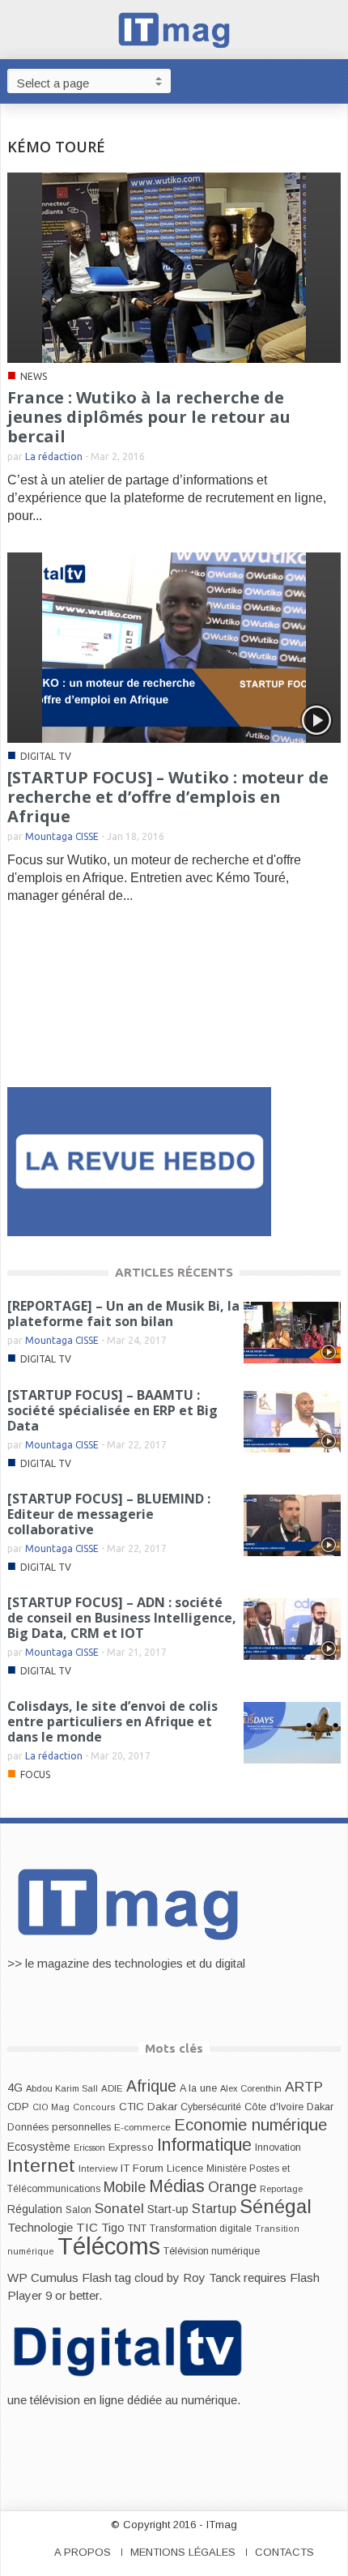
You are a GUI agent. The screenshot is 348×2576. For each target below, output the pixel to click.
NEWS (34, 376)
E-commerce (142, 2127)
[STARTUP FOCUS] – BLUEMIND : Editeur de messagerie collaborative (109, 1514)
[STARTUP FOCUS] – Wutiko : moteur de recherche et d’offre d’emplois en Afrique (168, 797)
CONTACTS (284, 2552)
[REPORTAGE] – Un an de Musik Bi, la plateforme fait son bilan (123, 1314)
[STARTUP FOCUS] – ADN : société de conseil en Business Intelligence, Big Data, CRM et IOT (122, 1618)
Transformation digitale (201, 2228)
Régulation (35, 2209)
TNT (137, 2228)
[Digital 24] (139, 1160)
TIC (87, 2227)
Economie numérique (250, 2125)
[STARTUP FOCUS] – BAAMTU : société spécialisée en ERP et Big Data (112, 1410)
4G (15, 2088)
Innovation (278, 2147)
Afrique (151, 2086)
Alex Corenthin (251, 2088)
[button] (332, 80)
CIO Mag (51, 2107)
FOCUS (35, 1774)
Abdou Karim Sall (62, 2088)
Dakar (320, 2107)
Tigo (113, 2228)
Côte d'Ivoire (274, 2107)
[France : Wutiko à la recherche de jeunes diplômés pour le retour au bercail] (174, 267)
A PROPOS (83, 2552)
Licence (185, 2169)
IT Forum (142, 2168)
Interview (98, 2169)
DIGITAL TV (46, 756)
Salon (79, 2210)
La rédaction (54, 456)
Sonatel (119, 2208)
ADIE (112, 2088)
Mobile (125, 2187)
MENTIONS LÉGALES (183, 2552)
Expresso (131, 2147)
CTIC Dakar (148, 2107)
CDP (18, 2107)
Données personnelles (59, 2127)
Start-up (168, 2209)
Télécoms (109, 2246)
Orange (232, 2187)
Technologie (40, 2227)
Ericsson (89, 2147)
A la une (198, 2088)
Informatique (204, 2145)
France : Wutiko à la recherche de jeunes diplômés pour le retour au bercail (149, 417)
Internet (41, 2165)
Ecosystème (39, 2147)
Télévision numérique (212, 2251)
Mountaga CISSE (62, 836)
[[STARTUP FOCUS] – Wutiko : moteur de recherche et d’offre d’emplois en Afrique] (174, 647)
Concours (94, 2107)
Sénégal (276, 2206)
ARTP (304, 2087)
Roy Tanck (212, 2277)
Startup (214, 2208)
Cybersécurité (211, 2107)
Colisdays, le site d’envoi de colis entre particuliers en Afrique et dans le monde (112, 1721)
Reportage (281, 2189)
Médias (177, 2186)
